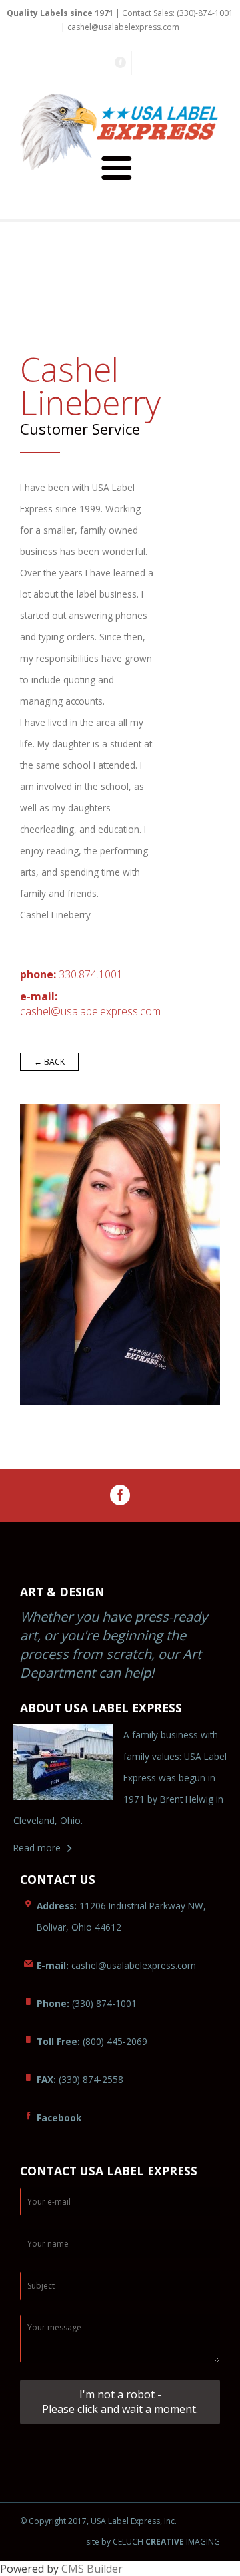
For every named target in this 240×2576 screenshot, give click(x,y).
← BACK (49, 1062)
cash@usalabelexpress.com (123, 27)
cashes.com (116, 1965)
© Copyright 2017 (53, 2521)
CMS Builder (92, 2569)
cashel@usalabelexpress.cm (90, 1011)
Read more (37, 1848)
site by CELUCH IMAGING (153, 2542)
